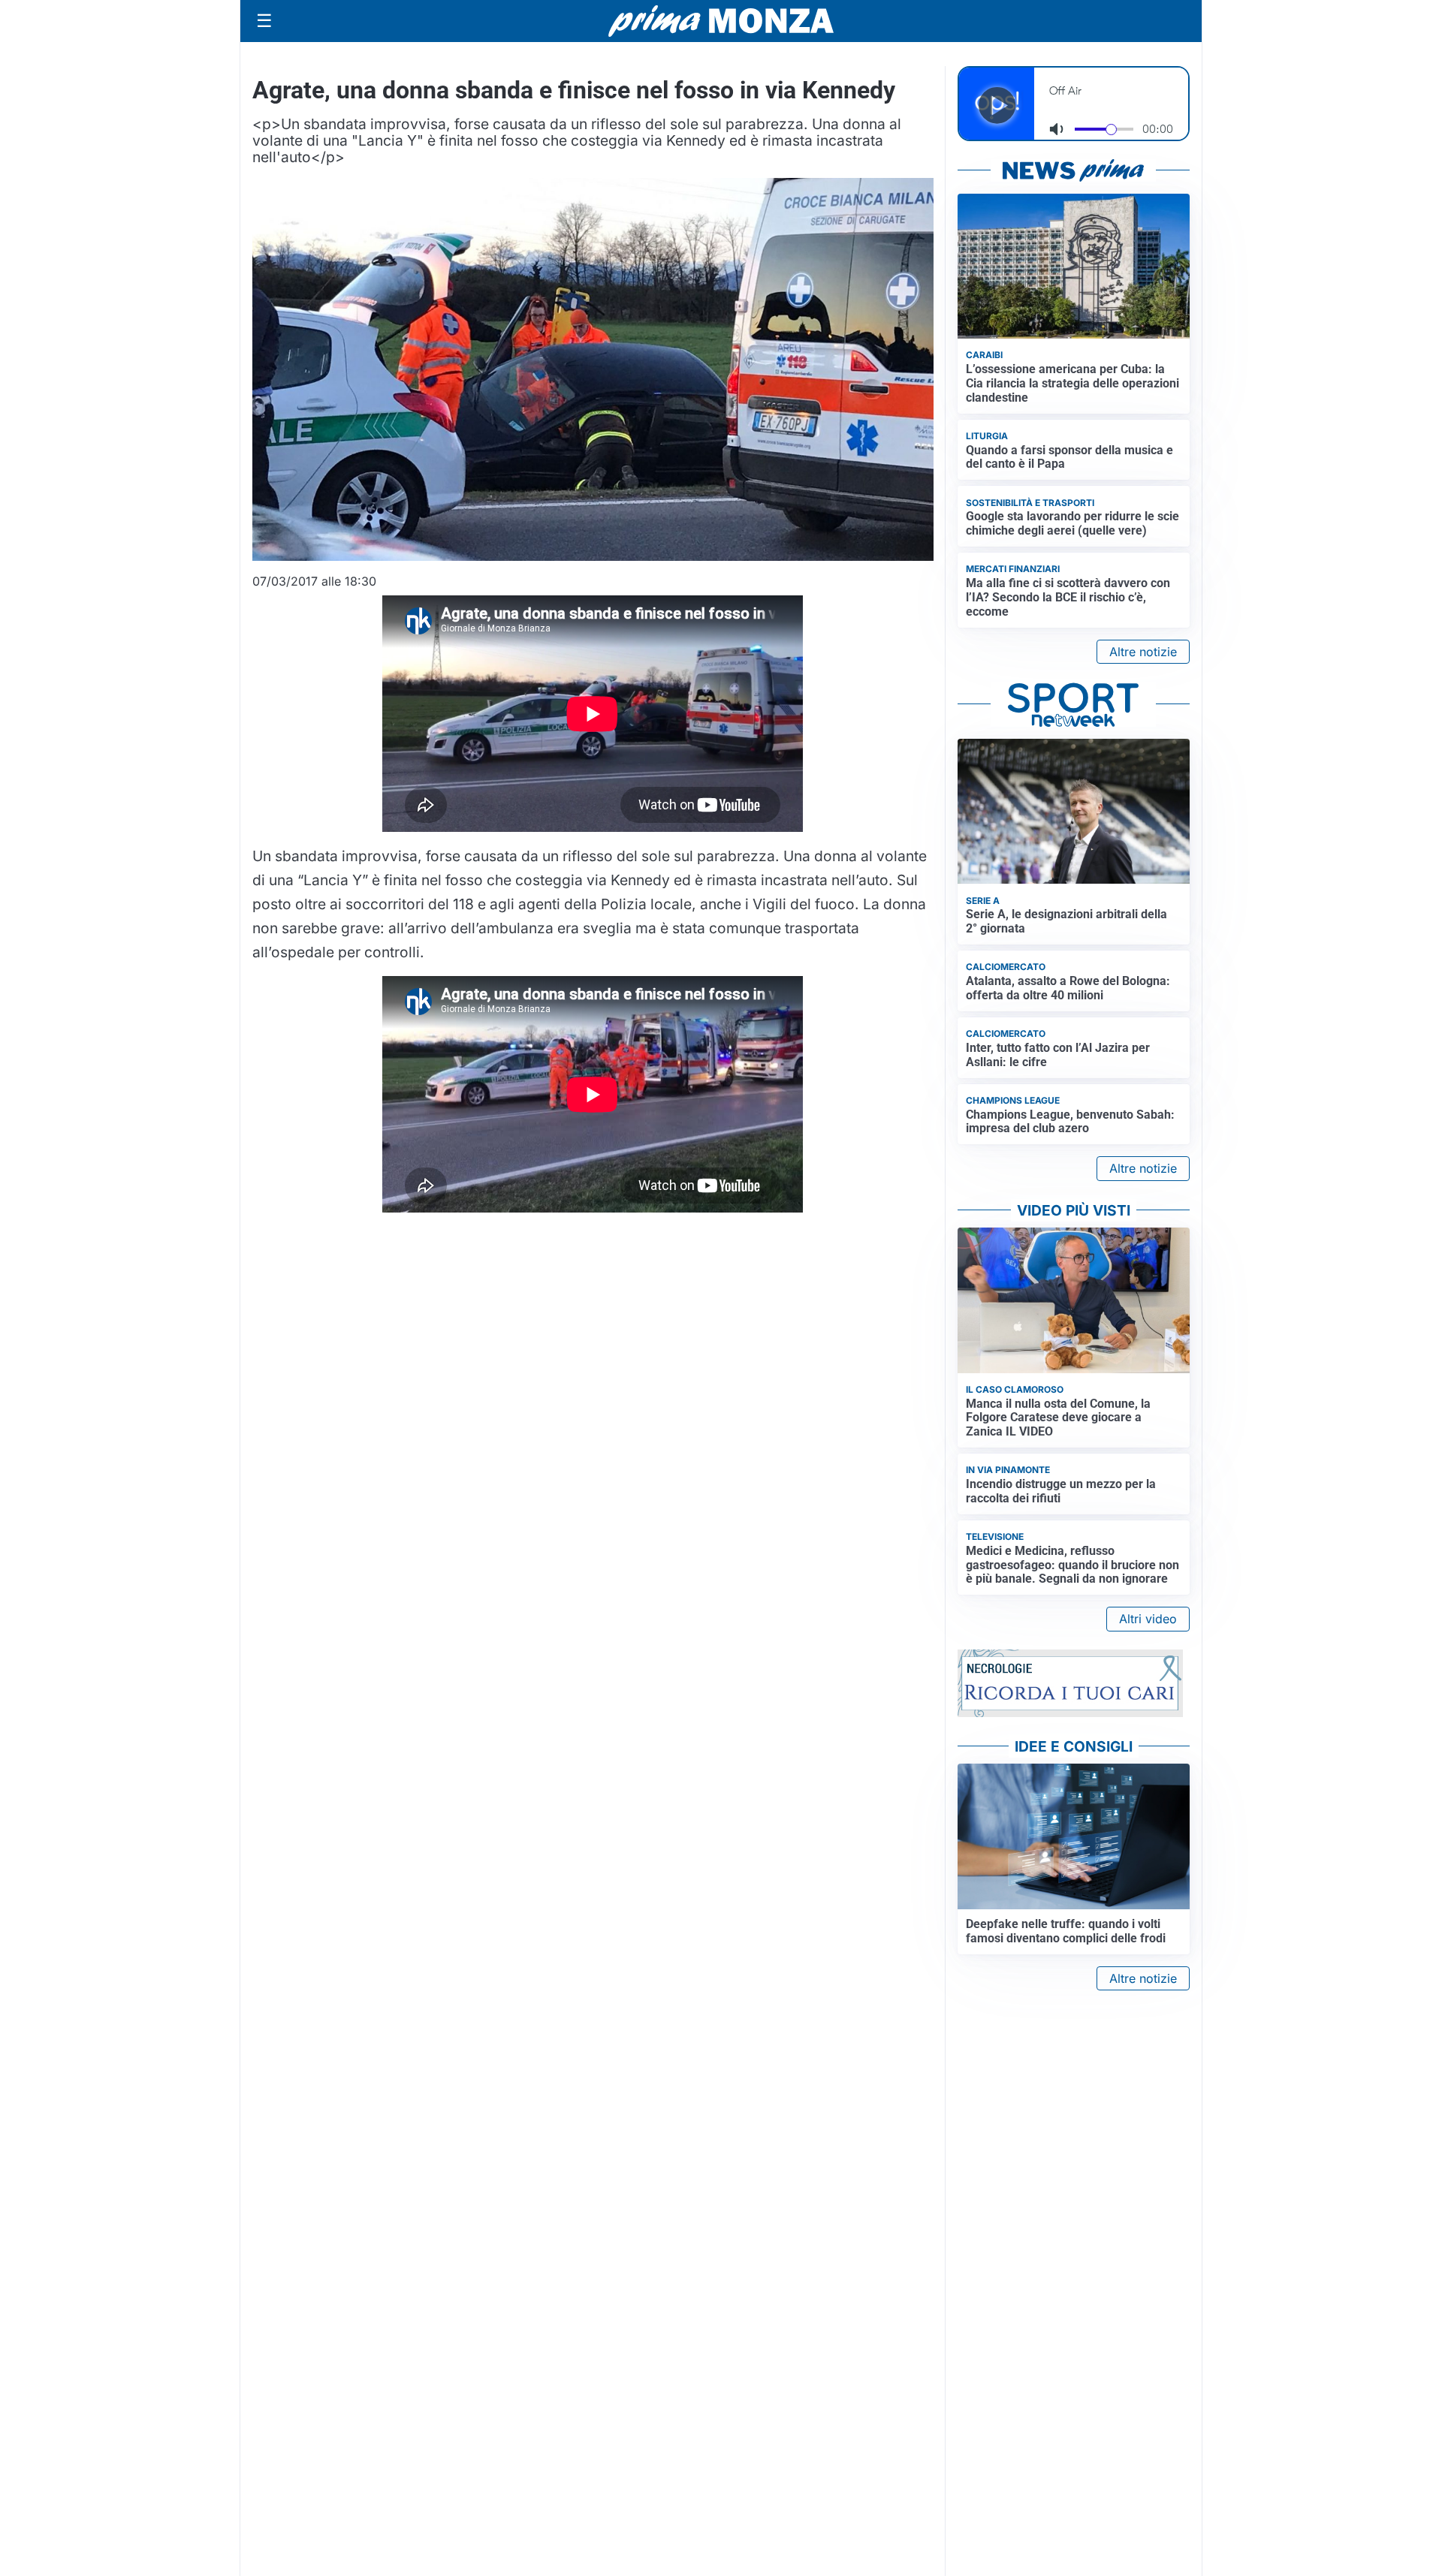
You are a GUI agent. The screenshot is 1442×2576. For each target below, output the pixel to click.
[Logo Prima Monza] (721, 21)
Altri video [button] (1148, 1619)
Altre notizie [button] (1143, 652)
